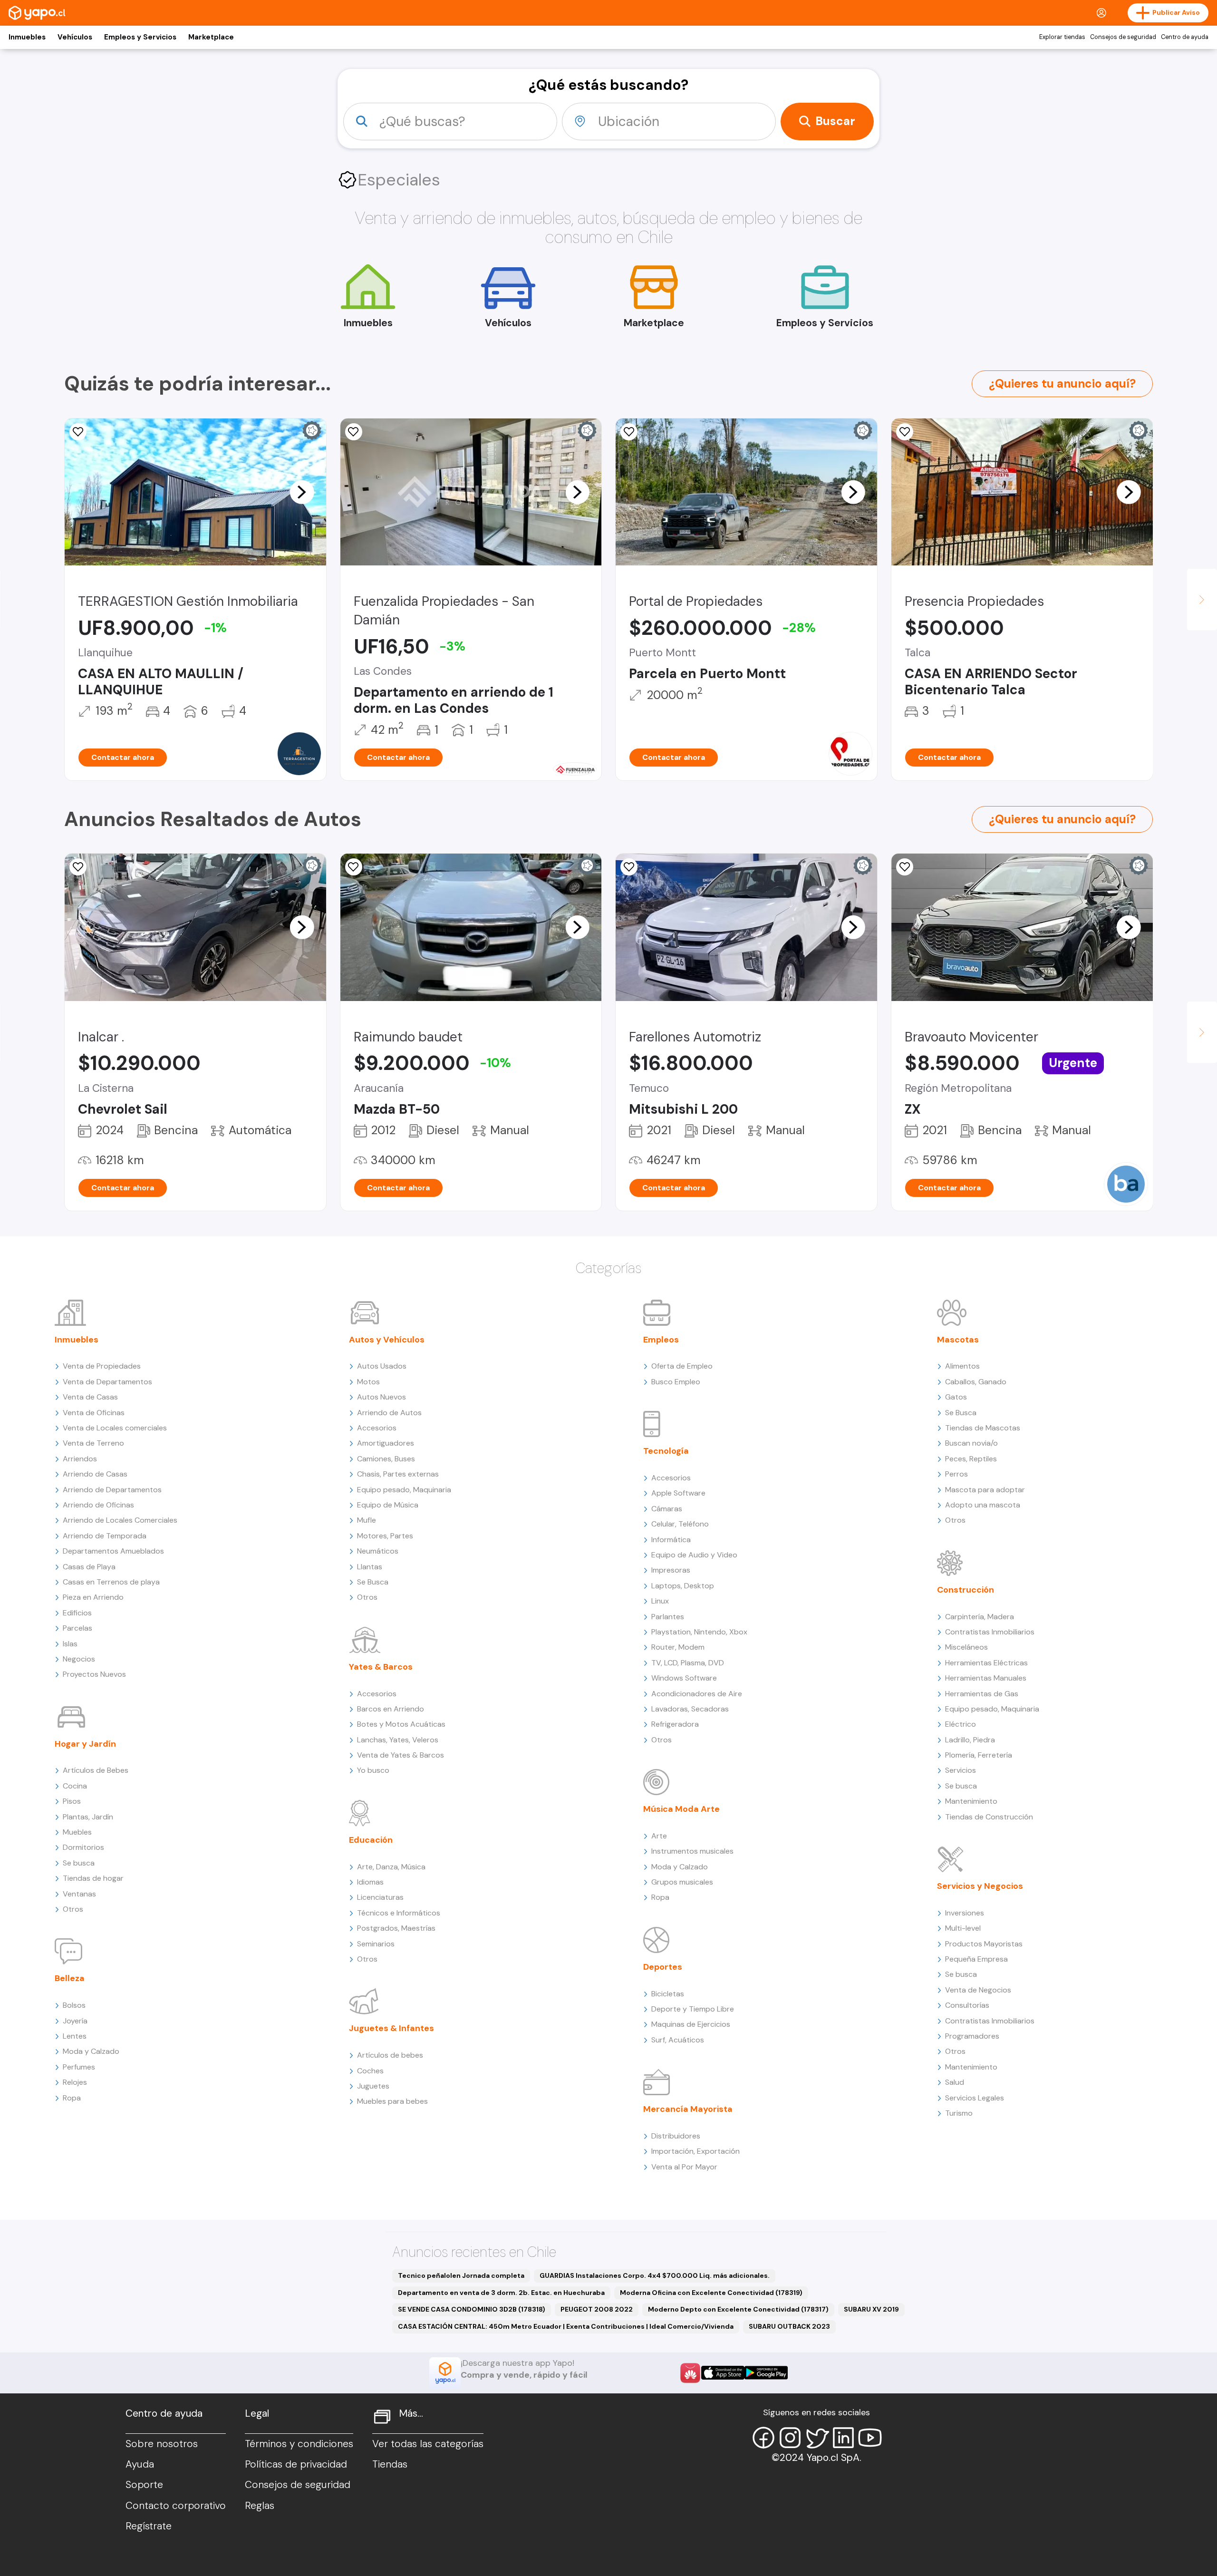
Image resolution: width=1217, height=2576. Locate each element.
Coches (370, 2071)
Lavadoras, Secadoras (690, 1709)
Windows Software (684, 1678)
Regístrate (149, 2526)
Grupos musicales (682, 1882)
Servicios (961, 1770)
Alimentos (962, 1366)
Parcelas (77, 1628)
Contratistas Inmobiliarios (990, 1632)
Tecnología (666, 1451)
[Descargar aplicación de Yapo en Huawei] (690, 2373)
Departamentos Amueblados (113, 1551)
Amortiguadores (386, 1443)
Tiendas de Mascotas (983, 1428)
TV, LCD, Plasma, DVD (688, 1663)
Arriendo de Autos (389, 1413)
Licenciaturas (380, 1897)
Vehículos (75, 37)
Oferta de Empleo (682, 1366)
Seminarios (376, 1944)
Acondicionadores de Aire (697, 1694)
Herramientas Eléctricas (986, 1663)
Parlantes (668, 1617)
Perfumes (79, 2067)
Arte (659, 1836)
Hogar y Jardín (85, 1744)
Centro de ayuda (1185, 37)
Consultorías (967, 2005)
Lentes (75, 2036)
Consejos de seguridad (1123, 37)
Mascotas (958, 1340)
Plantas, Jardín (88, 1817)
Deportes (663, 1967)
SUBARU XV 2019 (871, 2309)
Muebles (77, 1832)
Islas (70, 1644)
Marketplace (211, 37)
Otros (73, 1909)
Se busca (79, 1863)
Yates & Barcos (381, 1667)
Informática (671, 1540)
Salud (955, 2082)
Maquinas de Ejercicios (691, 2024)
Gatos (956, 1397)
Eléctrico (961, 1724)
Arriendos (80, 1459)
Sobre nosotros (162, 2444)
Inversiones (965, 1913)
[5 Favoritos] (905, 432)
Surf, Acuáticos (678, 2040)
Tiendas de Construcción (989, 1817)
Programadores (972, 2036)
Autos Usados (382, 1366)
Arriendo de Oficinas (98, 1505)
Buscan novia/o (971, 1443)
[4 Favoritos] (354, 432)
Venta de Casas (90, 1397)
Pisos (72, 1801)
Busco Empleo (676, 1382)
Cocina (75, 1786)
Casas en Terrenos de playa (111, 1582)
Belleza (70, 1978)
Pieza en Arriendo (93, 1597)
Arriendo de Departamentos (112, 1490)
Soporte (144, 2485)
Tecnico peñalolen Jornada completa (461, 2275)
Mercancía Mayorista (688, 2109)
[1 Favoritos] (78, 867)
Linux (660, 1601)
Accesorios (377, 1428)
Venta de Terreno (93, 1443)
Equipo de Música (388, 1505)
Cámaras (667, 1509)
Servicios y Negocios (980, 1886)
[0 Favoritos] (354, 867)
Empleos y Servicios (140, 37)
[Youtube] (870, 2438)
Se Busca (373, 1582)
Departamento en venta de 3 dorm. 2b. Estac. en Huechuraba (501, 2293)
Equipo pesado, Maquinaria (404, 1490)
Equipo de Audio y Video (694, 1555)
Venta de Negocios (978, 1990)
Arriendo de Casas (95, 1474)
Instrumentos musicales (692, 1851)
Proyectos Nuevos (94, 1674)
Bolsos (74, 2005)
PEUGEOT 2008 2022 (597, 2309)
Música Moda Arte (681, 1809)
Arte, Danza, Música (391, 1867)
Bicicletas (668, 1994)
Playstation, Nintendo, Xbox (699, 1632)
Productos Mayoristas (984, 1944)
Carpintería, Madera (980, 1617)
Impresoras (671, 1570)
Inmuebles (27, 37)
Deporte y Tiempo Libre (693, 2009)
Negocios (79, 1659)
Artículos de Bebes (96, 1770)
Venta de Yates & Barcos (401, 1755)
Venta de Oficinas (94, 1413)
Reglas (260, 2506)
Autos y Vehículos (387, 1340)
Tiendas (390, 2464)
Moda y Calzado (91, 2051)
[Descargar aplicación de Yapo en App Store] (723, 2373)
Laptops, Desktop (683, 1586)
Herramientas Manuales (986, 1678)
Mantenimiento (971, 1801)
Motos (368, 1382)
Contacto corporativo (176, 2506)
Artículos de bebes (390, 2055)
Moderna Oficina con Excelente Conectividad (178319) (711, 2293)
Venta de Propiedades (102, 1366)
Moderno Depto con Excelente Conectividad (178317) (738, 2309)
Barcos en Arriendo (391, 1709)
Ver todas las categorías (428, 2444)
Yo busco (373, 1770)
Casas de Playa (89, 1567)
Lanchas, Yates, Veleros (398, 1740)
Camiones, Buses (386, 1459)
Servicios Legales (975, 2098)
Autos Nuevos (382, 1397)
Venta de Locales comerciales (115, 1428)
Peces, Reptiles (971, 1459)
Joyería (75, 2021)
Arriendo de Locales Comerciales (120, 1520)
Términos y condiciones (299, 2444)
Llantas (370, 1567)
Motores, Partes (385, 1536)
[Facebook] (763, 2438)
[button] (302, 492)
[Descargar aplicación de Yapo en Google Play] (766, 2373)
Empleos (661, 1340)
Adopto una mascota (983, 1505)
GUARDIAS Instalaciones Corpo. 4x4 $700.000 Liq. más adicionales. (655, 2275)
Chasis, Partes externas (398, 1474)
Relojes (75, 2082)
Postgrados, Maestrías (396, 1928)
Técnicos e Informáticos (399, 1913)
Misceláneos (966, 1647)
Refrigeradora (675, 1724)
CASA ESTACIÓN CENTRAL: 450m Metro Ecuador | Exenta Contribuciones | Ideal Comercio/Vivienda (566, 2326)
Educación (371, 1840)
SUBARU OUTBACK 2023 (789, 2326)
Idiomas (370, 1882)
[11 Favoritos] (629, 432)
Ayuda (140, 2464)
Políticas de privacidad (296, 2464)
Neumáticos (378, 1551)
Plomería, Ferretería (979, 1755)
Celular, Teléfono (680, 1524)
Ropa (72, 2098)
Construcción (966, 1590)
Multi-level (963, 1928)
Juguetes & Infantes (391, 2028)
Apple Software (678, 1493)
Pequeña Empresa (976, 1959)
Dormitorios (83, 1847)
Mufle (367, 1520)
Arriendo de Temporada (105, 1536)
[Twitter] (817, 2438)
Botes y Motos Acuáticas (401, 1724)
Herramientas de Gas (982, 1694)
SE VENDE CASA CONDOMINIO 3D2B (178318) (472, 2309)
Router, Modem (678, 1647)
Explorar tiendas (1062, 37)
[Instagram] (790, 2438)
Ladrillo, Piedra (970, 1740)
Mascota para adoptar (985, 1490)
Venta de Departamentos (107, 1382)
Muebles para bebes (392, 2101)
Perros (956, 1474)
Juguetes (373, 2086)
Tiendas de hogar (93, 1878)
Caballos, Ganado (976, 1382)
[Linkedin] (843, 2438)
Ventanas (79, 1894)
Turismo (959, 2113)
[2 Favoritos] (78, 432)
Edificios (77, 1613)
